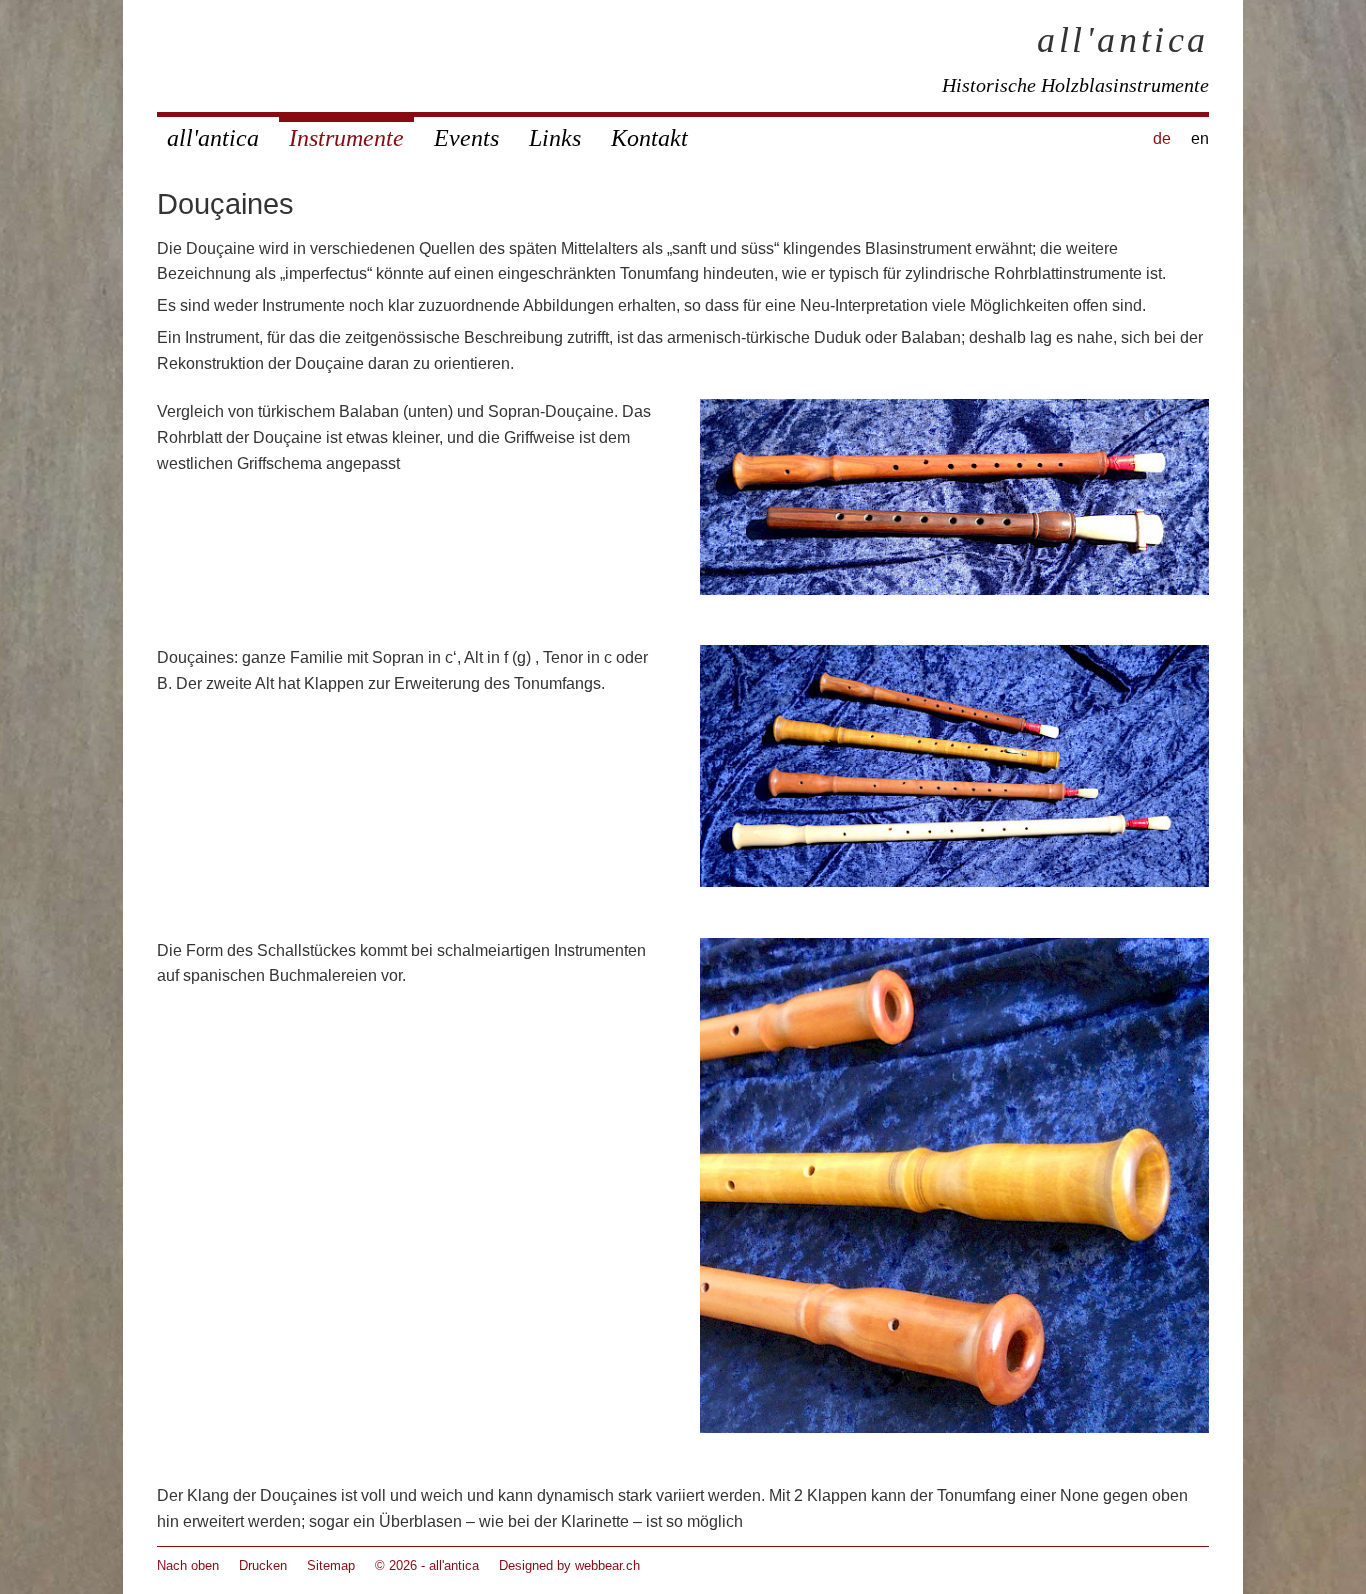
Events (466, 138)
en (1200, 138)
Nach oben (188, 1565)
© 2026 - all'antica (427, 1565)
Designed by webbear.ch (569, 1565)
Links (555, 138)
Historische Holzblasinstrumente (1075, 85)
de (1162, 138)
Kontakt (649, 138)
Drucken (263, 1565)
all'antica (1123, 40)
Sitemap (331, 1565)
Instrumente (346, 138)
